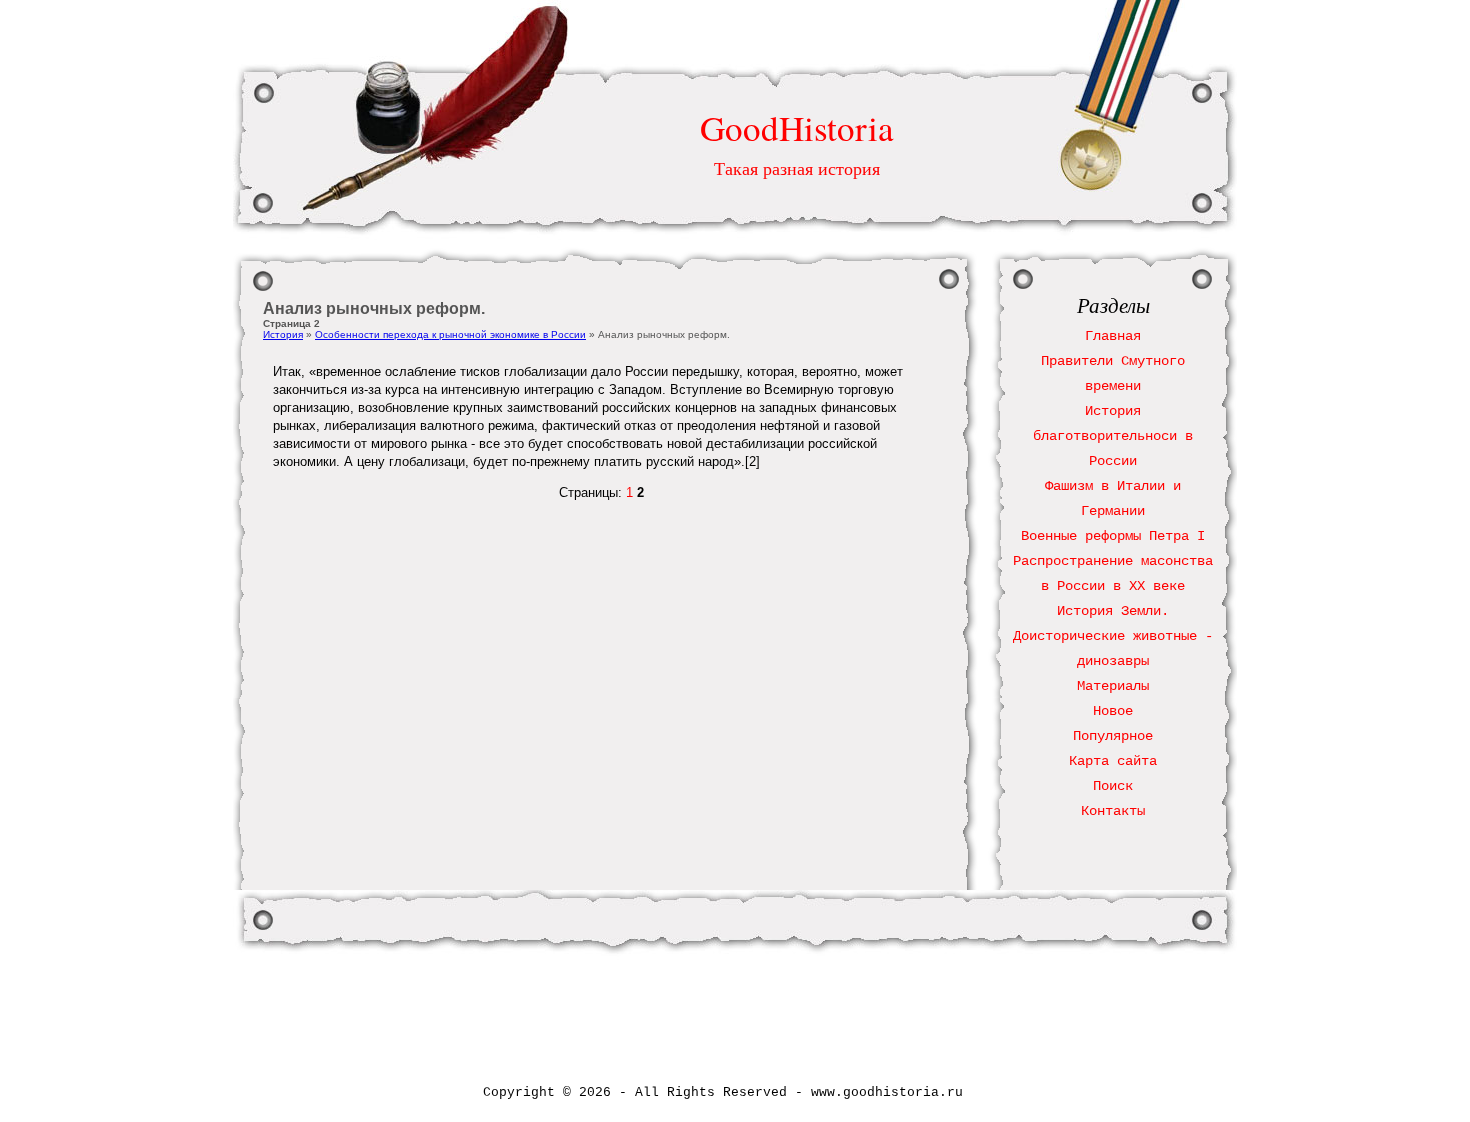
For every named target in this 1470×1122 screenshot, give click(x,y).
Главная (1113, 336)
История (283, 334)
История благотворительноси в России (1113, 436)
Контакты (1113, 811)
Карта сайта (1113, 761)
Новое (1113, 711)
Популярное (1113, 736)
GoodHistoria (797, 127)
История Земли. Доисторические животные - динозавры (1113, 636)
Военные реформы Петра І (1113, 536)
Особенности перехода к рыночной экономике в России (450, 334)
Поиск (1113, 786)
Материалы (1113, 686)
